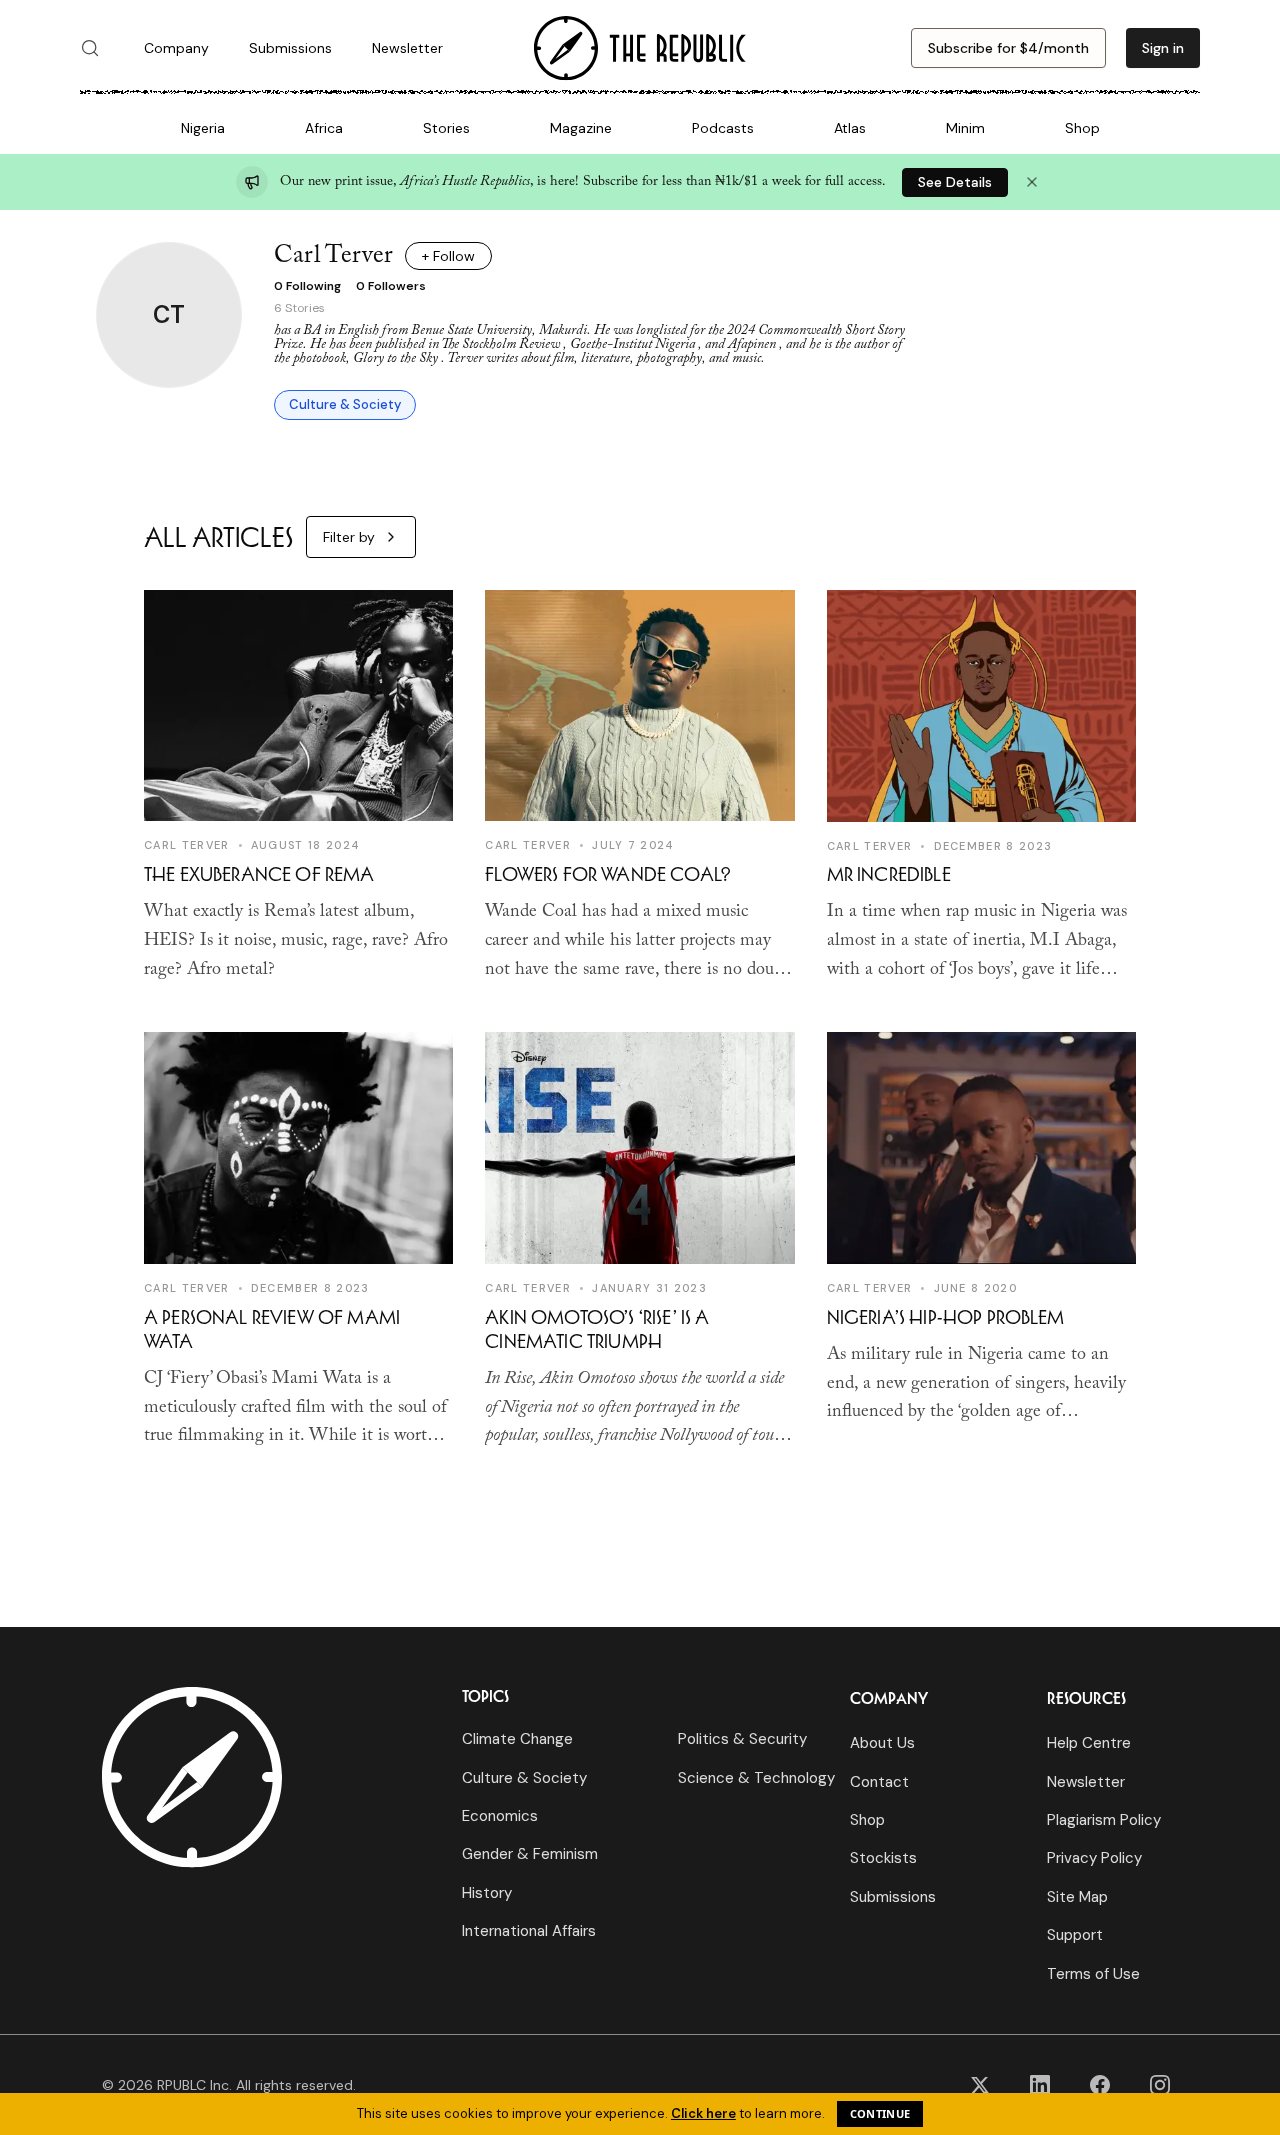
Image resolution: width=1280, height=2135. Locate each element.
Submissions (290, 48)
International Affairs (529, 1931)
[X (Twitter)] (980, 2085)
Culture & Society (345, 404)
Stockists (883, 1858)
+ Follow (448, 256)
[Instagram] (1160, 2085)
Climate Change (517, 1739)
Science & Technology (756, 1778)
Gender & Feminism (530, 1854)
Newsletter (407, 48)
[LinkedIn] (1040, 2085)
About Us (882, 1743)
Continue (880, 2113)
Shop (1082, 128)
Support (1075, 1935)
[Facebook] (1100, 2085)
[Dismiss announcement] (1032, 182)
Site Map (1077, 1897)
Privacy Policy (1094, 1858)
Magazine (581, 128)
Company (176, 48)
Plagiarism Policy (1104, 1820)
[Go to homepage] (640, 48)
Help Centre (1089, 1743)
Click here (703, 2113)
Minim (965, 128)
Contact (879, 1782)
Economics (500, 1816)
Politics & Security (742, 1739)
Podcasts (723, 128)
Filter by (349, 537)
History (487, 1893)
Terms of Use (1093, 1974)
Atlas (850, 128)
